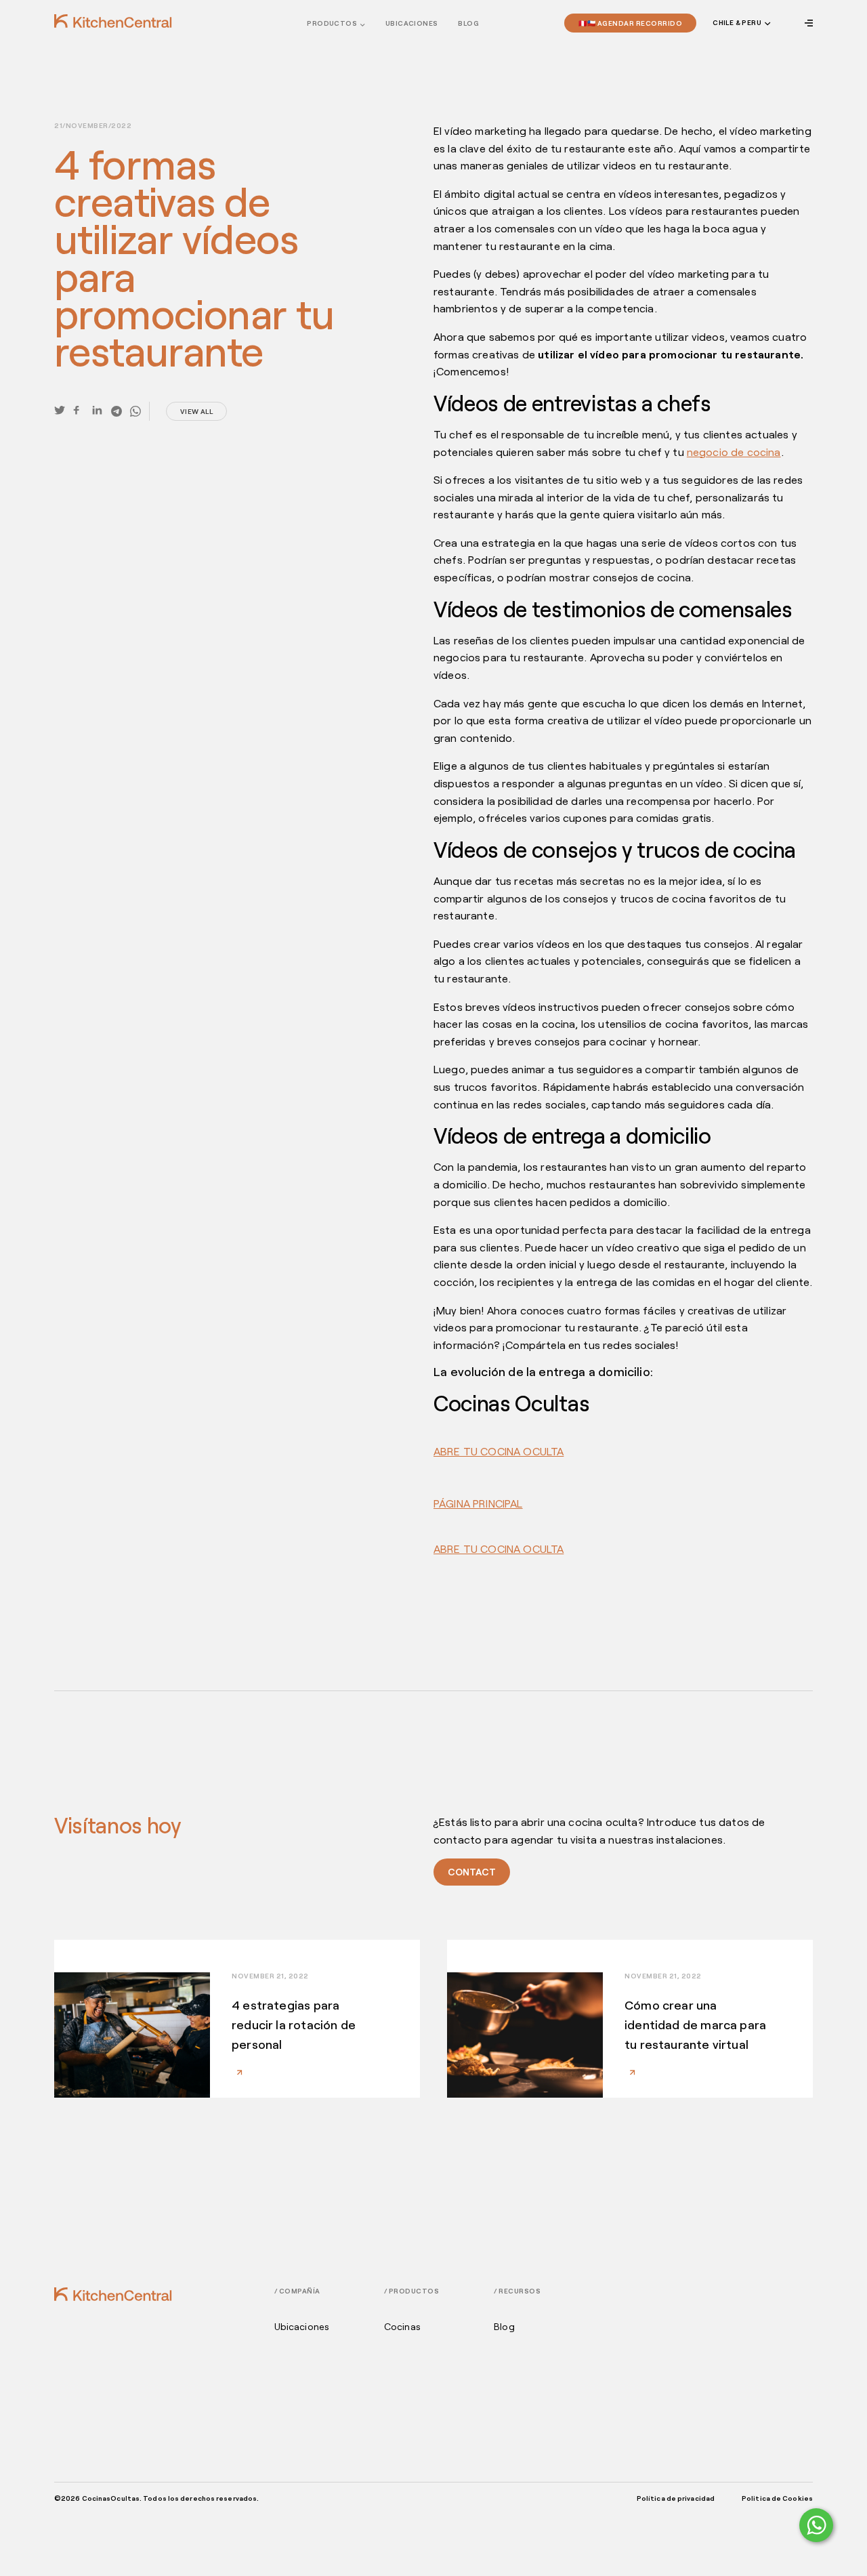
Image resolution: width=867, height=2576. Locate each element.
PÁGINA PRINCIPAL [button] (478, 1503)
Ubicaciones (302, 2327)
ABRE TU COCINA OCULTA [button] (499, 1451)
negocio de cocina (734, 452)
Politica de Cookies (777, 2498)
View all (196, 411)
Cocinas (402, 2327)
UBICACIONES (411, 23)
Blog (468, 23)
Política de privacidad (676, 2498)
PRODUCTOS (332, 23)
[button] (740, 23)
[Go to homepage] (113, 21)
